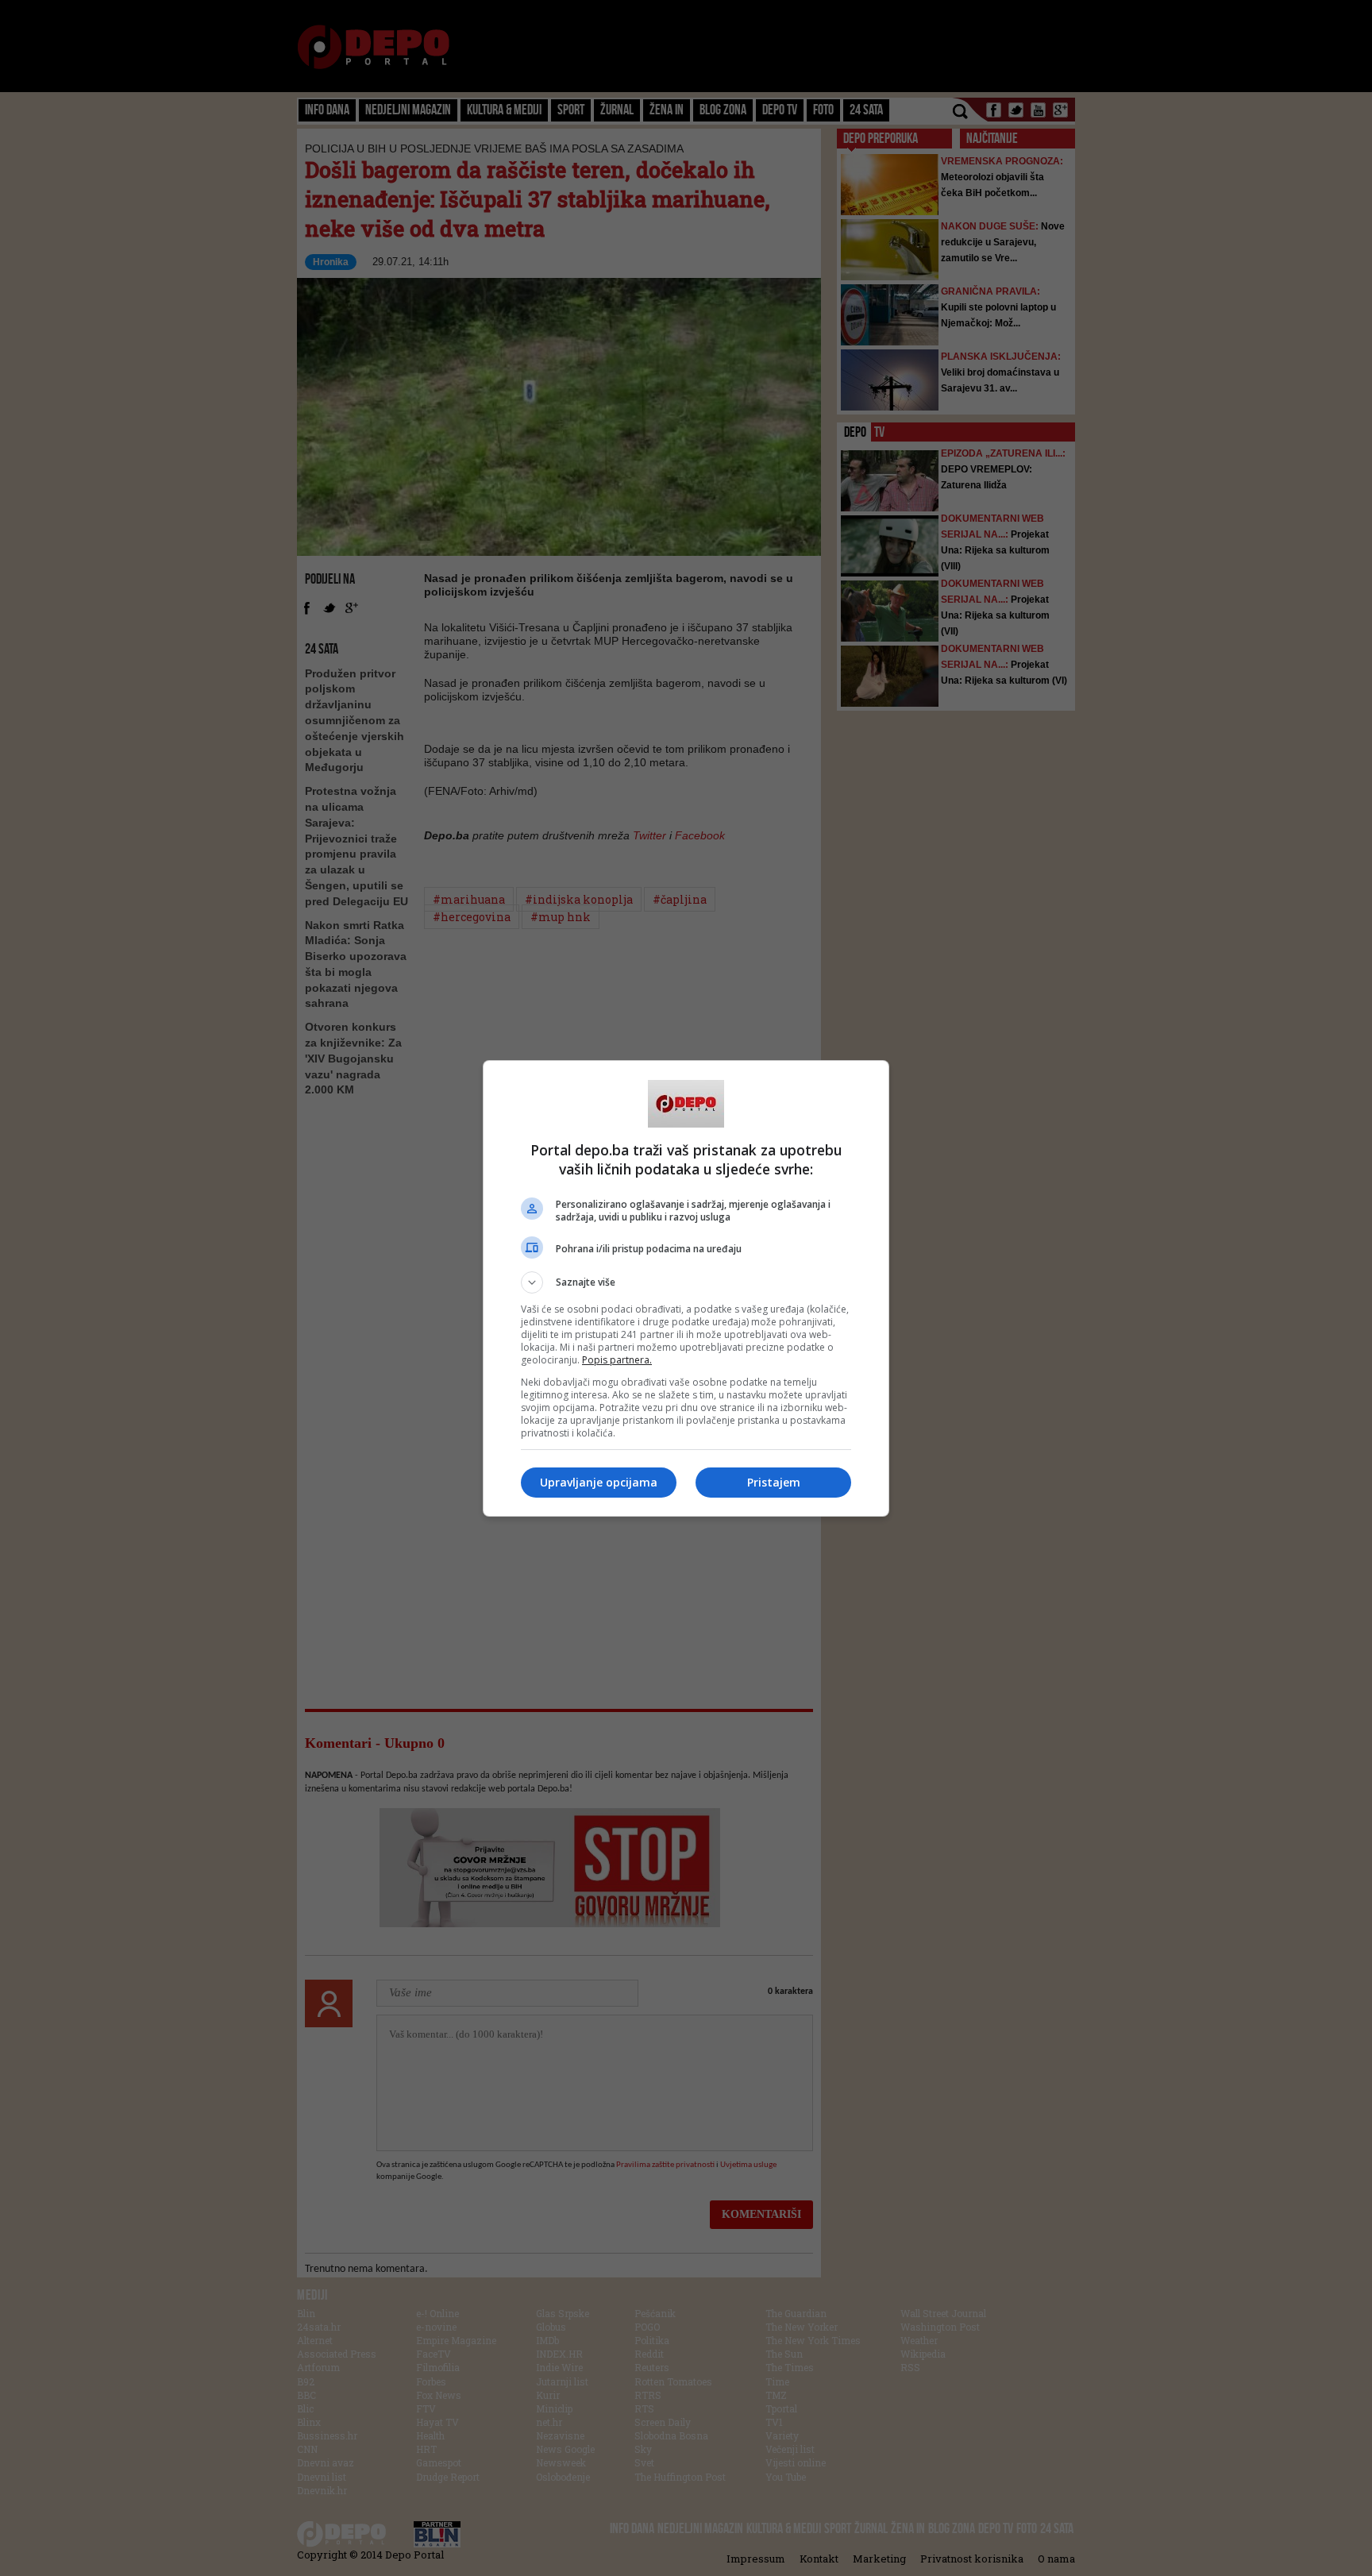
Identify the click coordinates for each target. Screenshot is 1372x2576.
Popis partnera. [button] (617, 1360)
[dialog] (686, 1288)
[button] (686, 1282)
